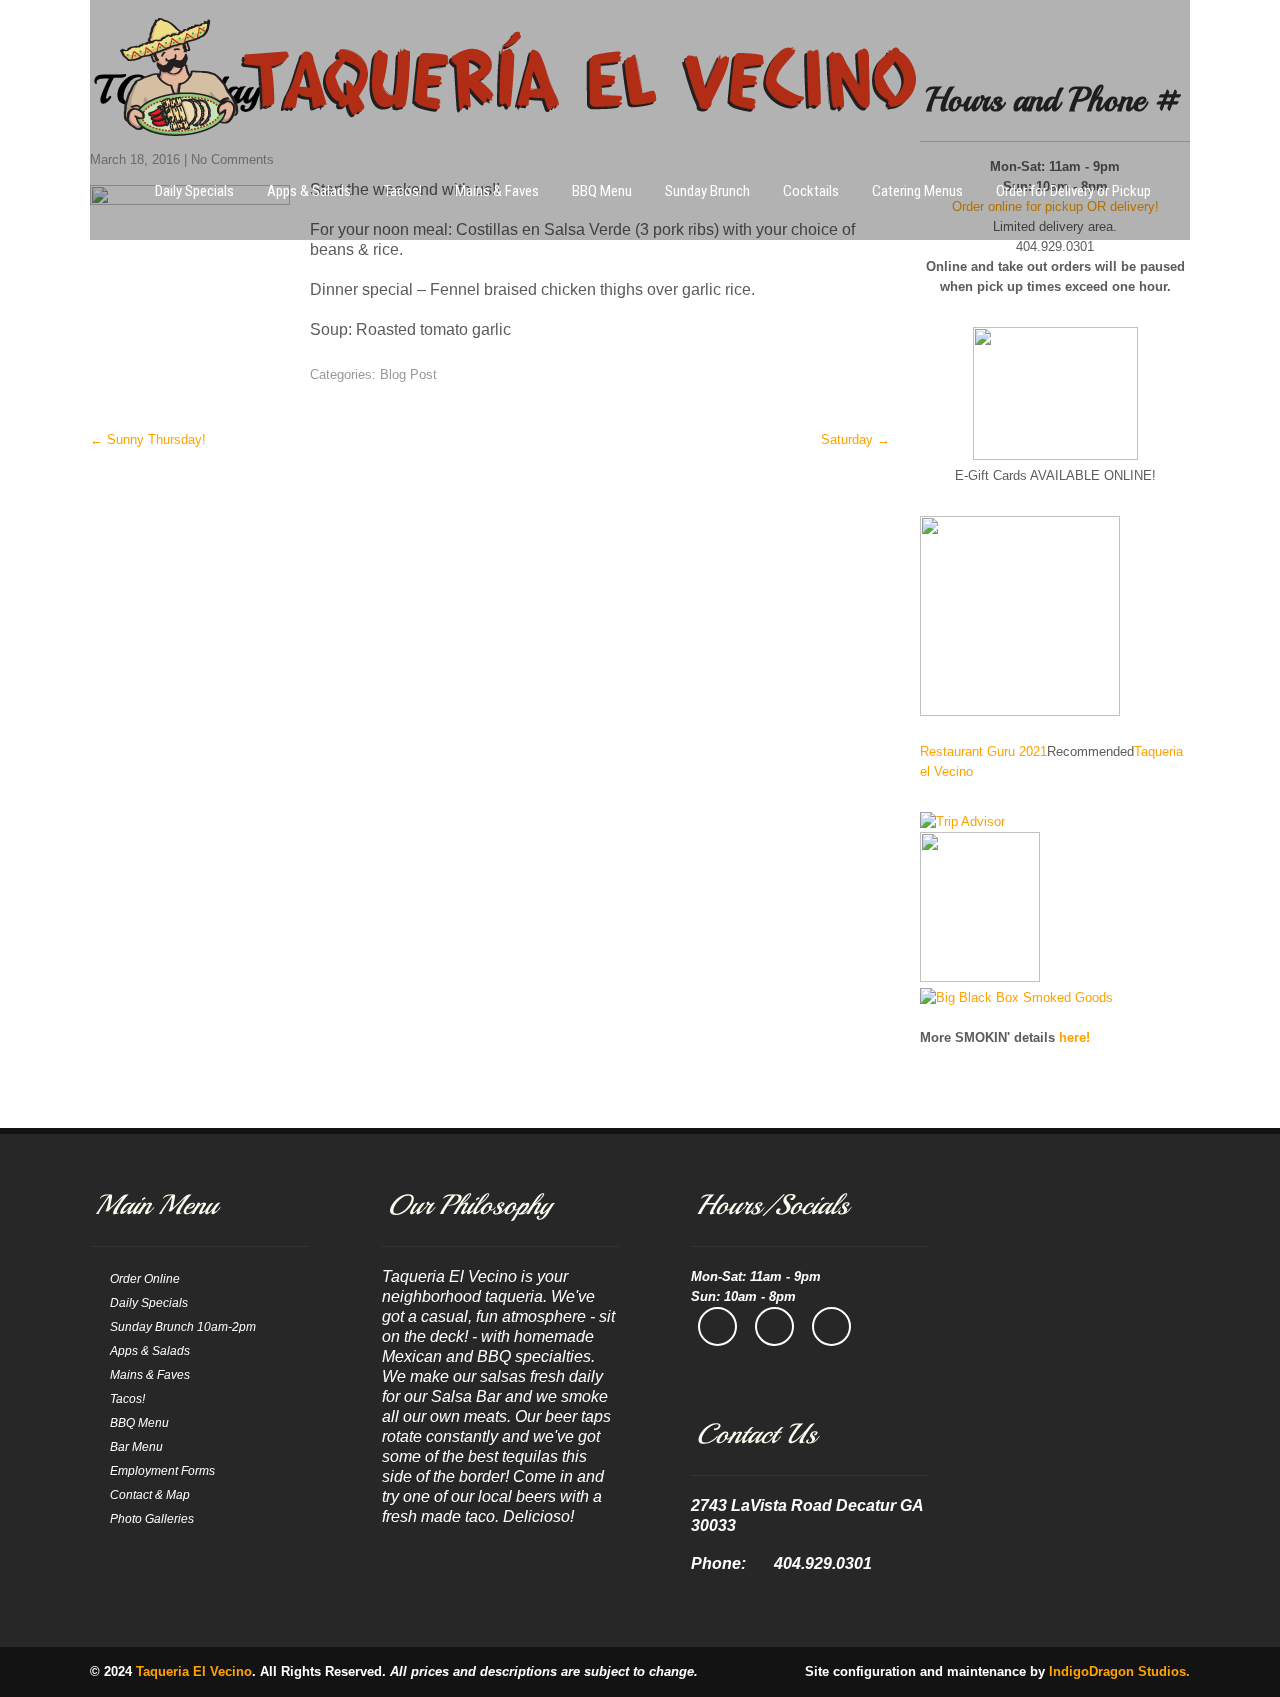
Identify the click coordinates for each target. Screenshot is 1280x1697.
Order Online (145, 1279)
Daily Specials (194, 191)
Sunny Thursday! (148, 439)
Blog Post (408, 374)
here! (1074, 1037)
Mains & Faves (497, 191)
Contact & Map (150, 1495)
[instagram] (774, 1326)
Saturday (855, 439)
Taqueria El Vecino (194, 1671)
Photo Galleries (152, 1519)
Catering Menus (917, 191)
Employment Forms (162, 1471)
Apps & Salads (309, 191)
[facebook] (717, 1326)
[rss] (831, 1326)
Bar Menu (136, 1447)
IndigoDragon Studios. (1119, 1671)
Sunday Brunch (707, 191)
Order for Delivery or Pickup (1073, 191)
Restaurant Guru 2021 (983, 751)
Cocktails (811, 191)
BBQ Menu (602, 191)
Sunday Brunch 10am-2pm (183, 1327)
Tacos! (403, 191)
